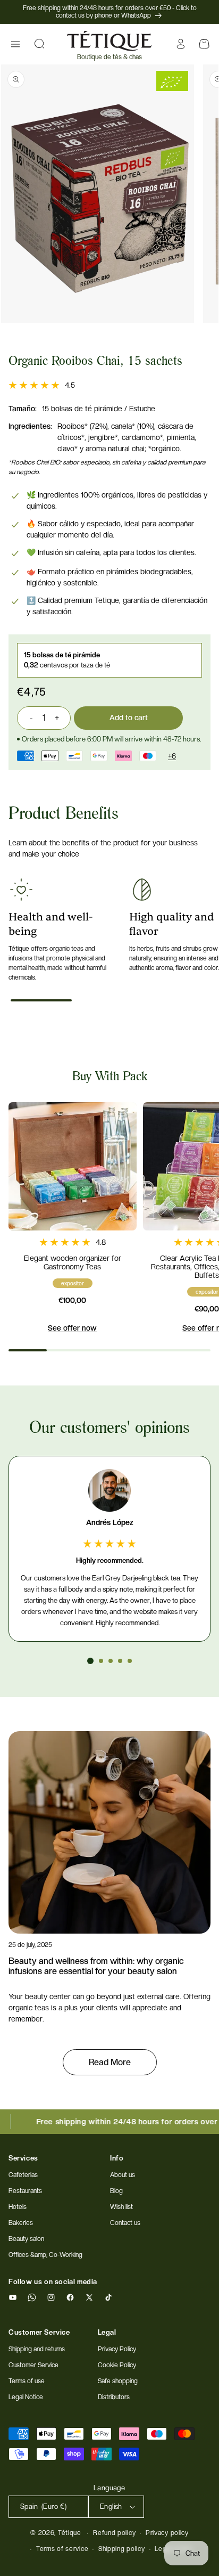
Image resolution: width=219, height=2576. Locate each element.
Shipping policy (122, 2549)
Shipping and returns (37, 2349)
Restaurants (25, 2191)
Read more (110, 2062)
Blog (116, 2191)
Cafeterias (23, 2175)
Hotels (18, 2207)
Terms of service (62, 2549)
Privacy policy (167, 2533)
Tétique (70, 2533)
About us (123, 2175)
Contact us (125, 2223)
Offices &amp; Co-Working (45, 2255)
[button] (15, 44)
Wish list (121, 2207)
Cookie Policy (117, 2365)
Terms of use (27, 2381)
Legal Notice (26, 2397)
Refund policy (114, 2533)
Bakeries (21, 2223)
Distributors (114, 2397)
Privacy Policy (117, 2349)
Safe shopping (118, 2381)
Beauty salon (26, 2239)
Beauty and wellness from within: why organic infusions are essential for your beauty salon (96, 1966)
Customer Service (33, 2365)
